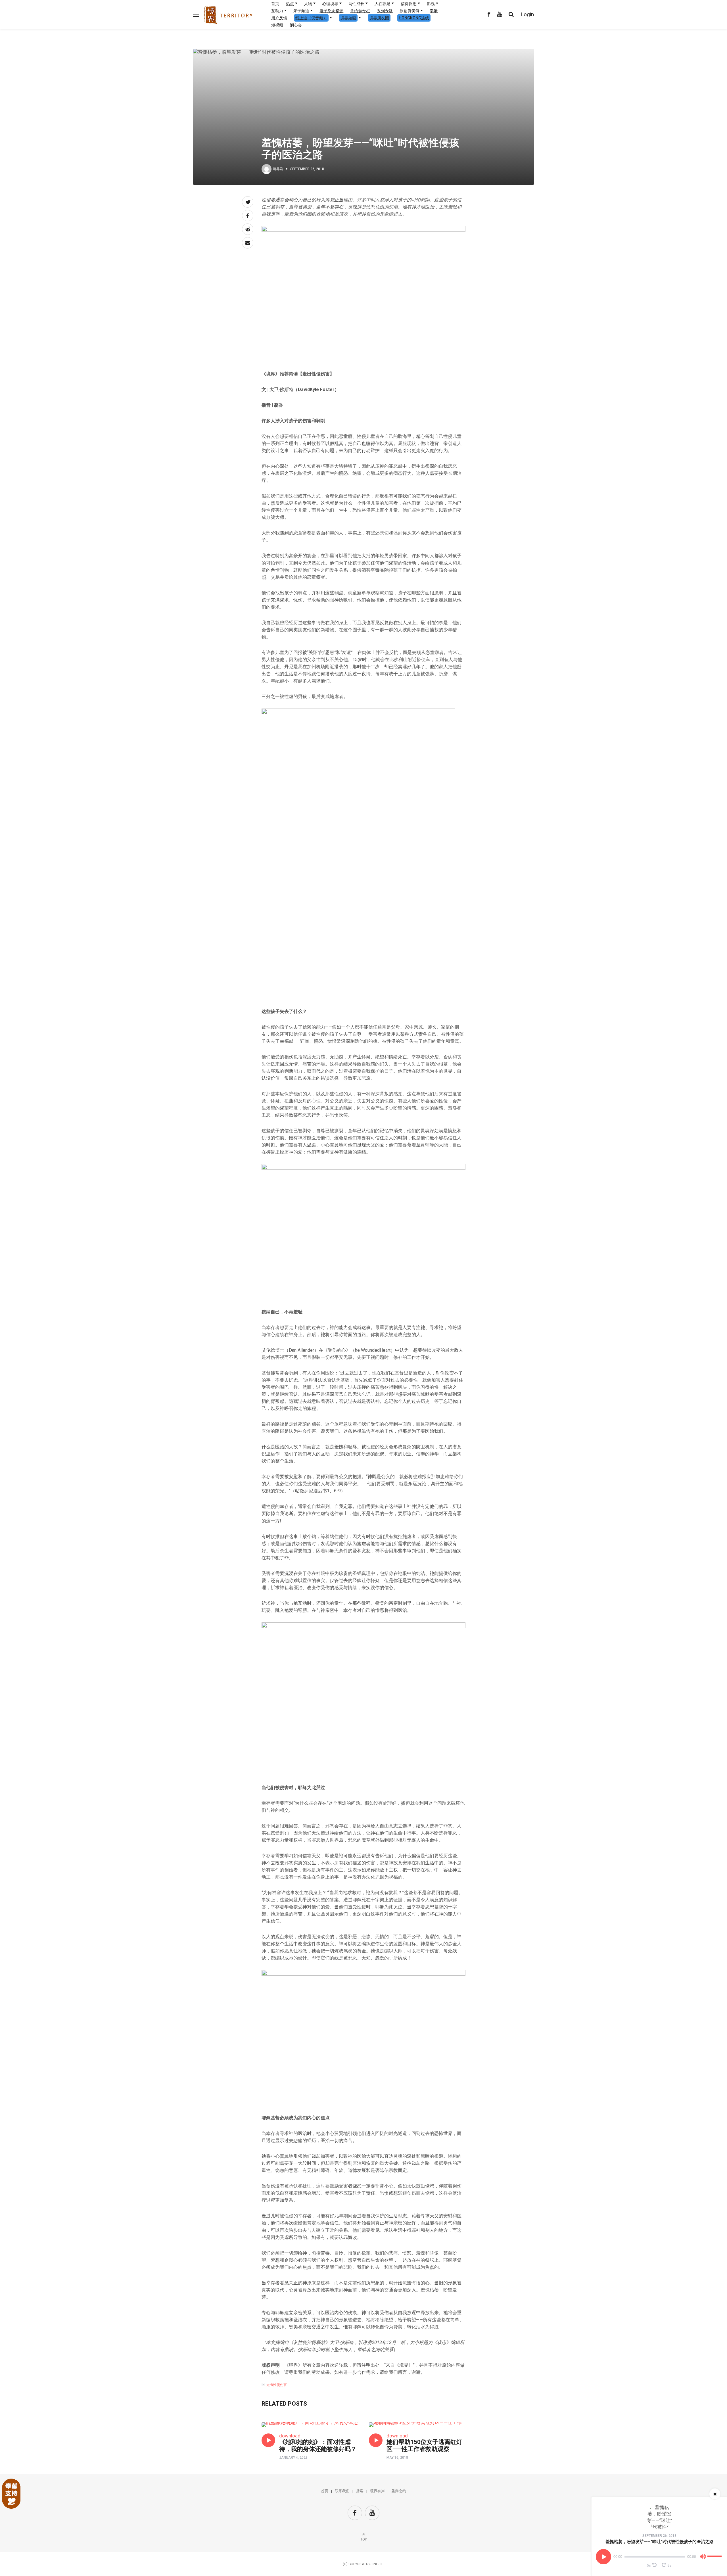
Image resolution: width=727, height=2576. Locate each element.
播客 (360, 2491)
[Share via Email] (248, 243)
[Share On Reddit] (248, 229)
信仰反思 (409, 4)
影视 (431, 4)
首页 (275, 4)
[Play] (603, 2557)
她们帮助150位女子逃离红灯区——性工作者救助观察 (424, 2446)
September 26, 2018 (659, 2536)
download (290, 2436)
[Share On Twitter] (248, 202)
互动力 (277, 11)
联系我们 (342, 2491)
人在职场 (383, 4)
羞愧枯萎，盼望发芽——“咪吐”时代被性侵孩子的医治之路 (660, 2542)
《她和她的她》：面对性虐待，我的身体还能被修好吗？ (318, 2446)
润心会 (296, 25)
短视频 (277, 25)
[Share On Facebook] (248, 216)
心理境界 (330, 4)
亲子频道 (301, 11)
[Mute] (703, 2558)
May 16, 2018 (397, 2458)
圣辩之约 (399, 2491)
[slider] (715, 2554)
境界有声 (377, 2491)
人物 (308, 4)
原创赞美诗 (410, 11)
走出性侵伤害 (277, 2385)
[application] (659, 2557)
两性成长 (356, 4)
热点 (290, 4)
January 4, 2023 (293, 2458)
